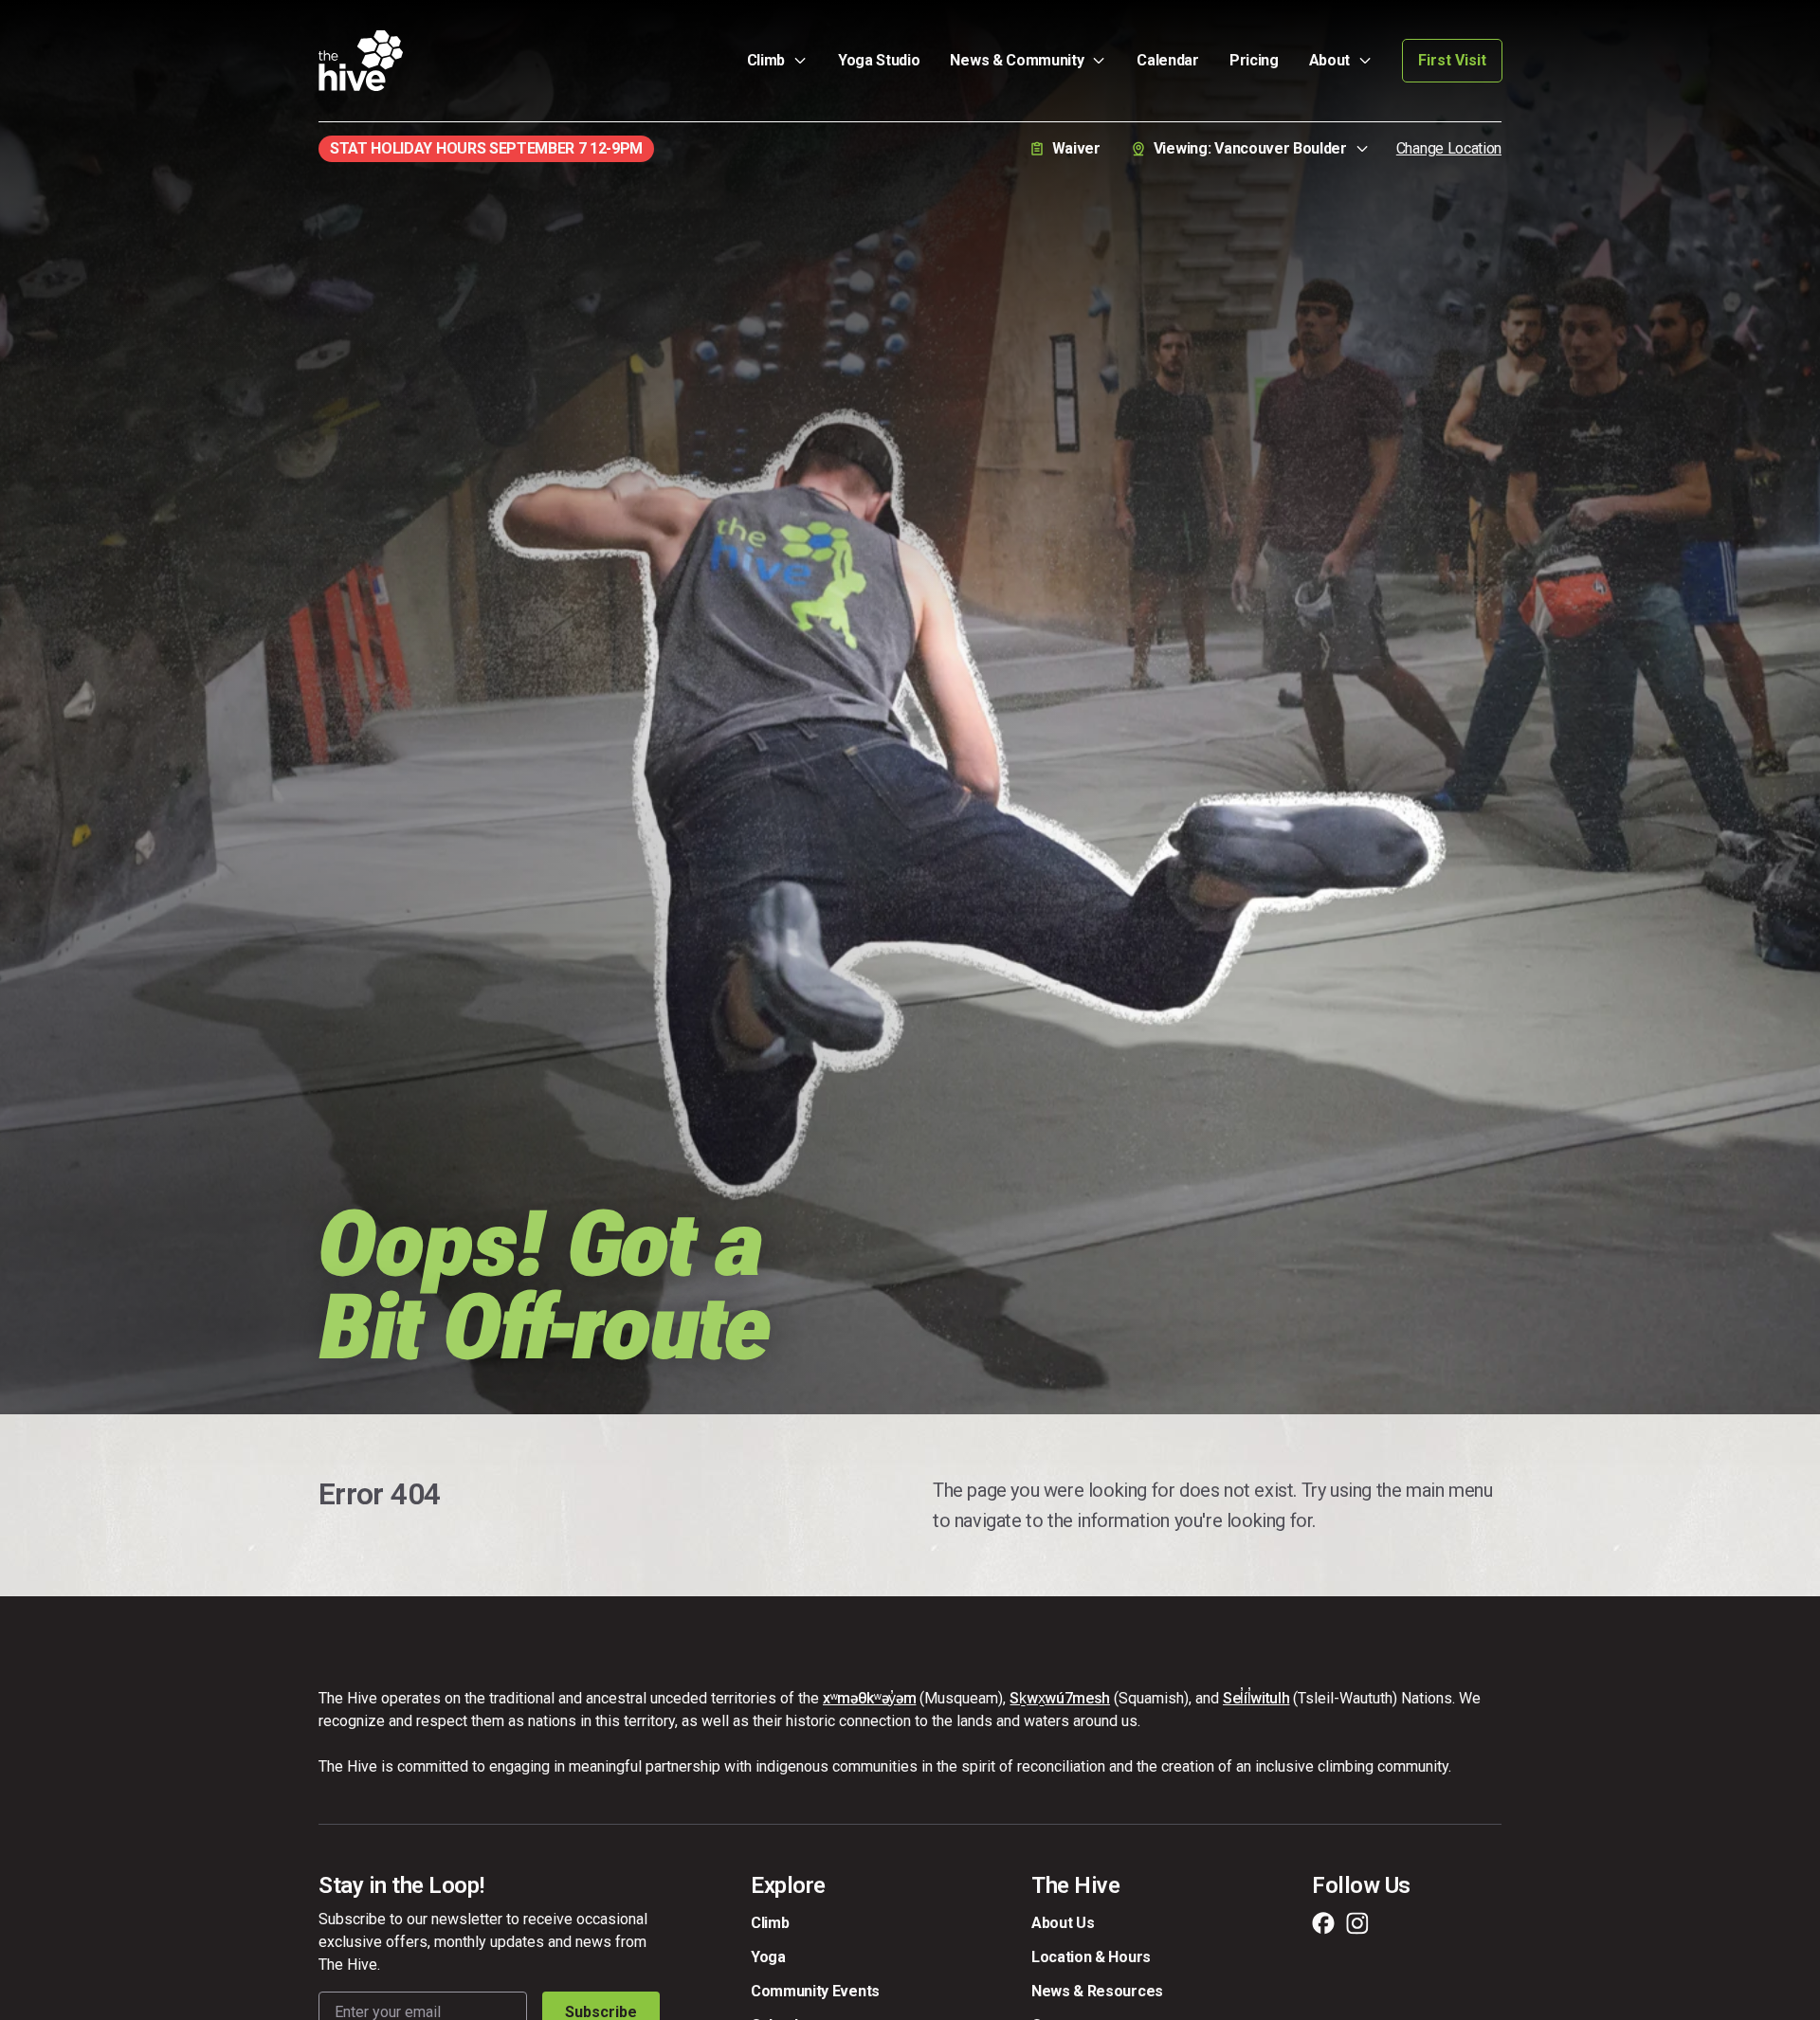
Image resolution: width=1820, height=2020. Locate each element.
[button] (777, 61)
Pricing (1254, 60)
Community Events (815, 1991)
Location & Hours (1091, 1957)
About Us (1063, 1923)
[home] (361, 61)
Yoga (768, 1957)
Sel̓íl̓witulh (1256, 1698)
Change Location (1449, 148)
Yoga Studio (879, 60)
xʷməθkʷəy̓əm (869, 1698)
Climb (770, 1923)
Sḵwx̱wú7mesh (1059, 1698)
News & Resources (1097, 1991)
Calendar (1167, 60)
